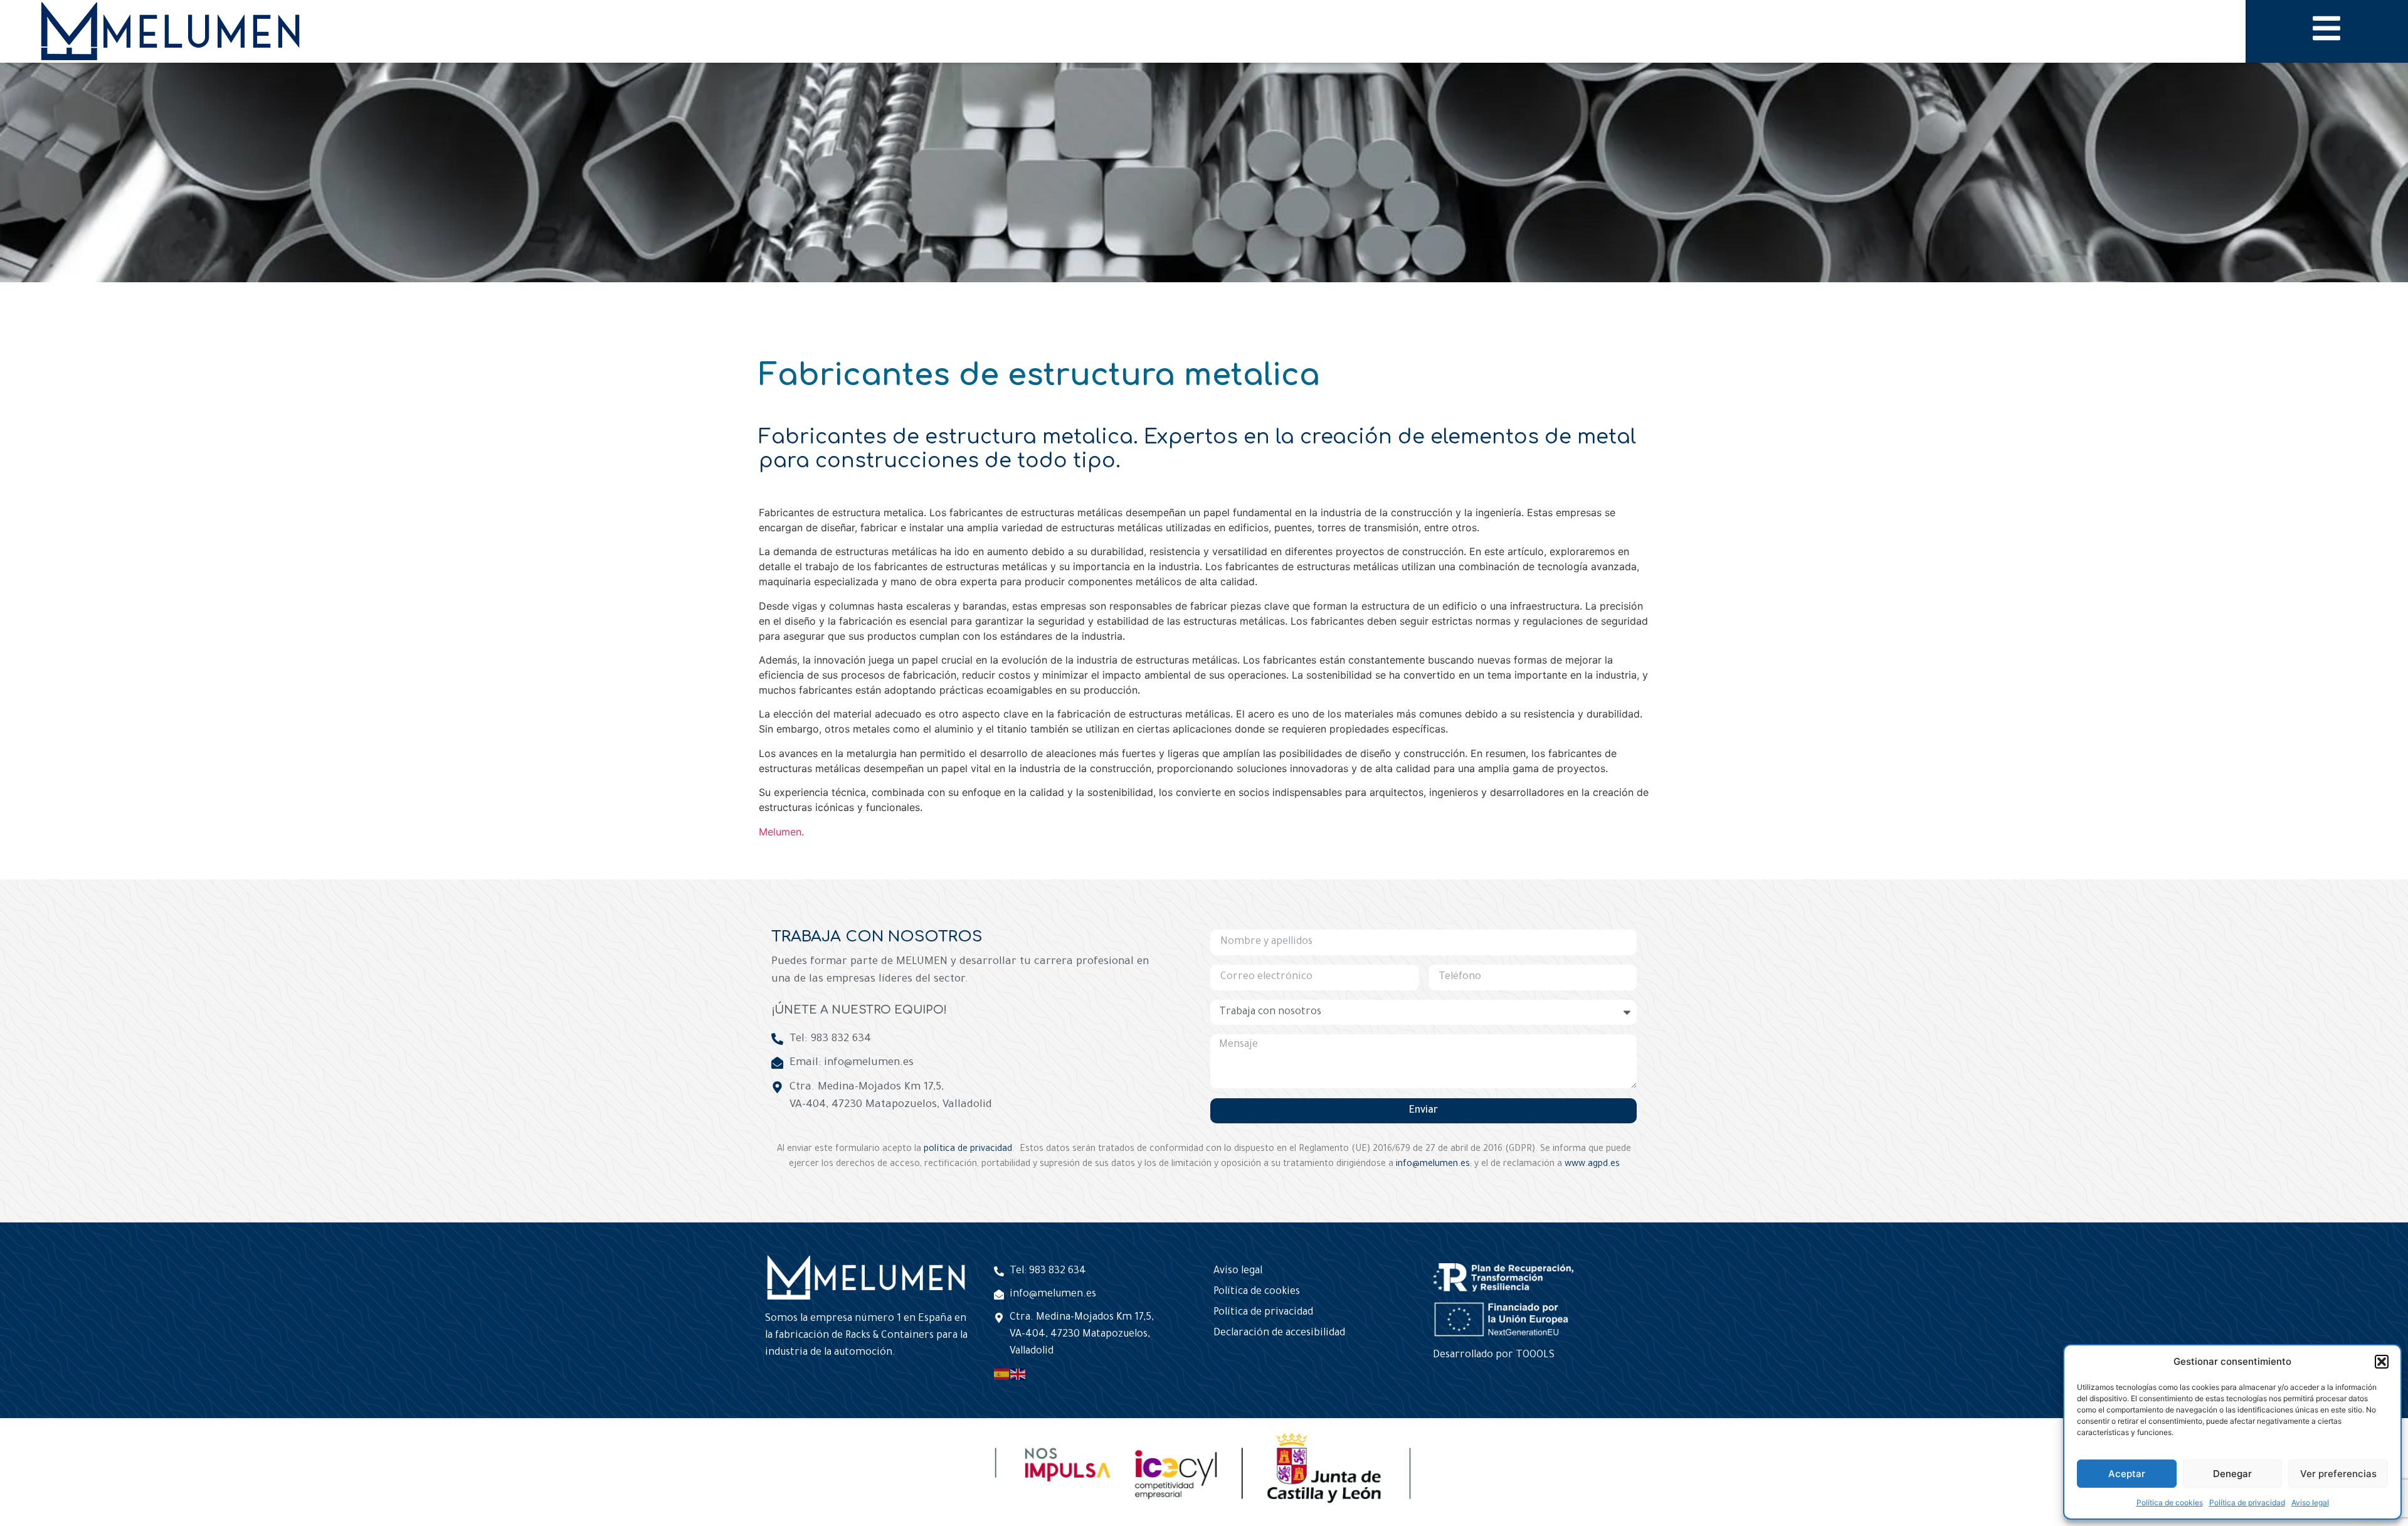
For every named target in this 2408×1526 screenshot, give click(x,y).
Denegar (2232, 1474)
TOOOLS (1535, 1355)
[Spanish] (1002, 1375)
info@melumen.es (1433, 1165)
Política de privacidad (2247, 1502)
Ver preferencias (2338, 1474)
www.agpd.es (1592, 1165)
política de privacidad (968, 1150)
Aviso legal (2310, 1502)
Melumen (780, 832)
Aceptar (2127, 1474)
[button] (2382, 1362)
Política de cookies (2170, 1502)
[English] (1018, 1375)
